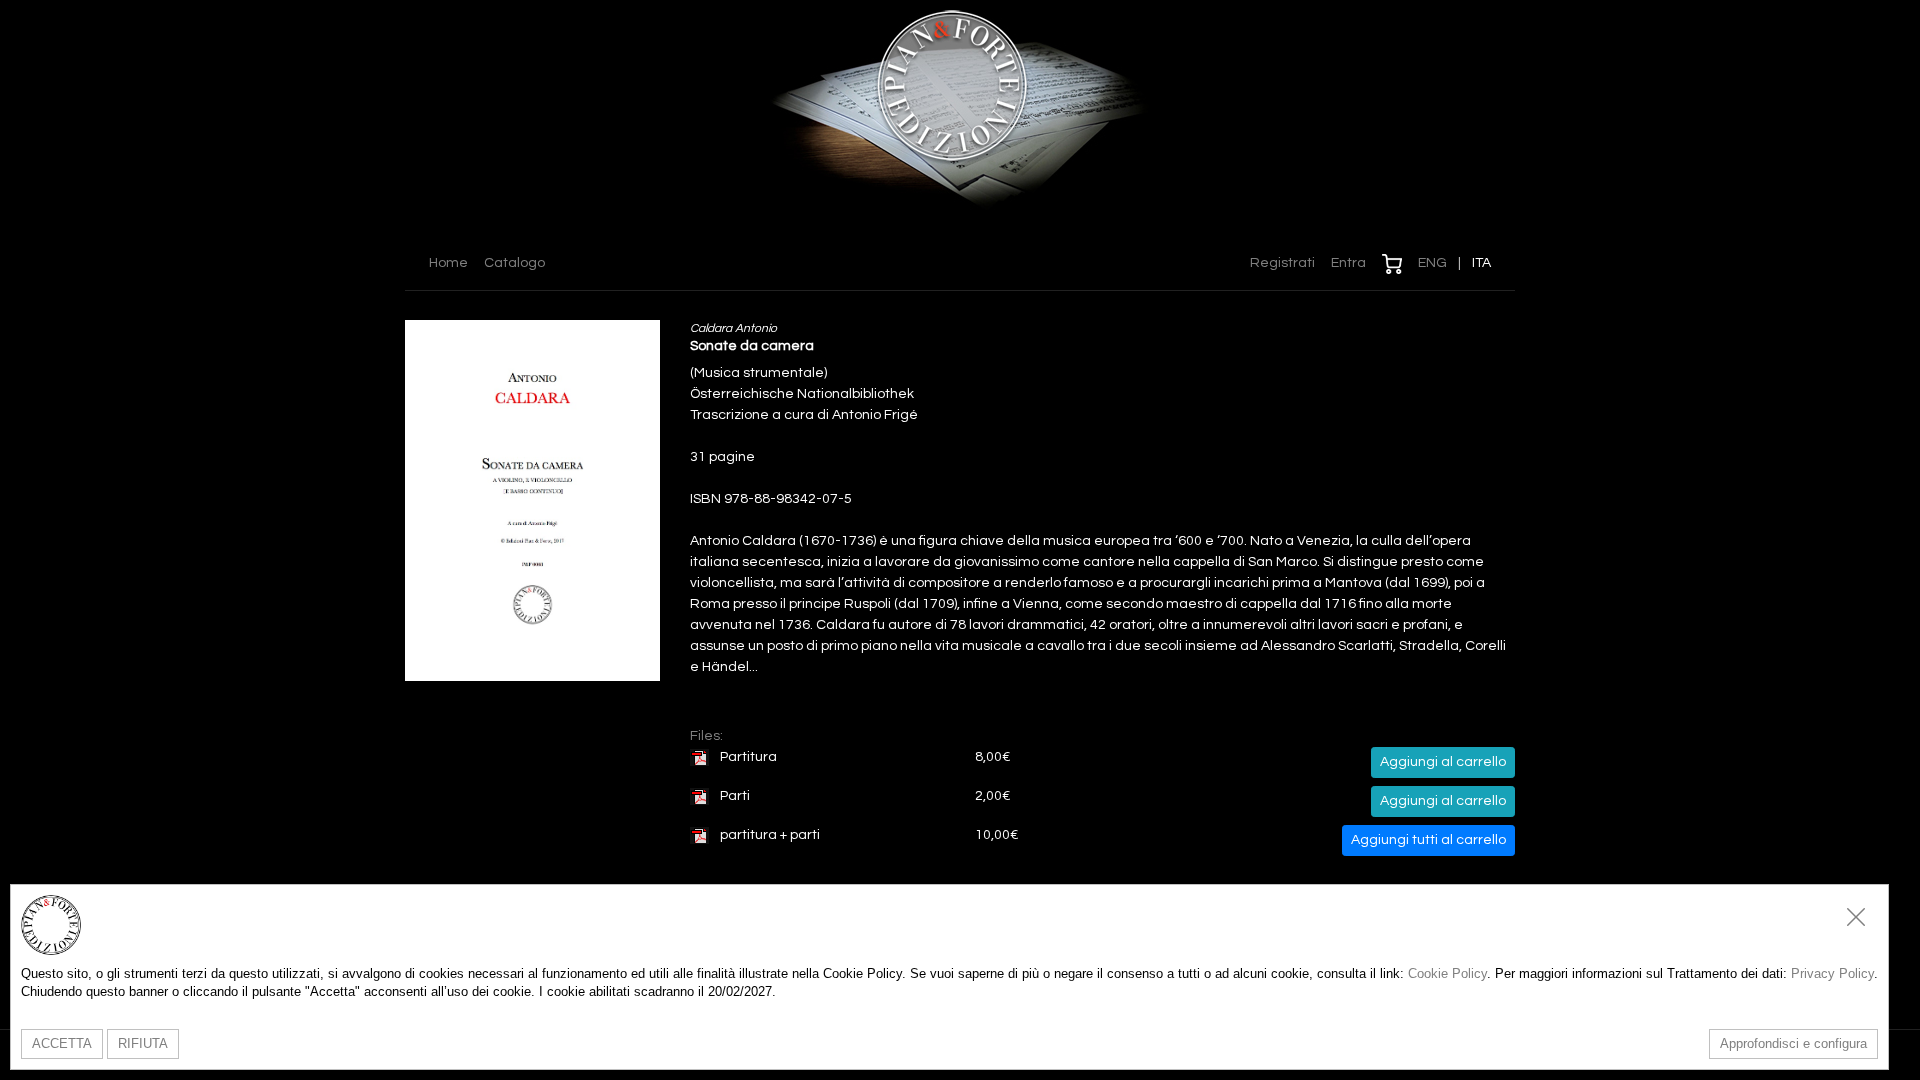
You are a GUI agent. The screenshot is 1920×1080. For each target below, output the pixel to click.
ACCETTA (62, 1043)
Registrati (1282, 263)
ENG (1432, 263)
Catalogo (514, 263)
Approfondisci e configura (1793, 1043)
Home (448, 263)
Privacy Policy (1832, 973)
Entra (1348, 263)
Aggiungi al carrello (1443, 762)
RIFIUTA (143, 1043)
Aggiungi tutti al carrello (1428, 840)
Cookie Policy (1447, 973)
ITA (1481, 263)
